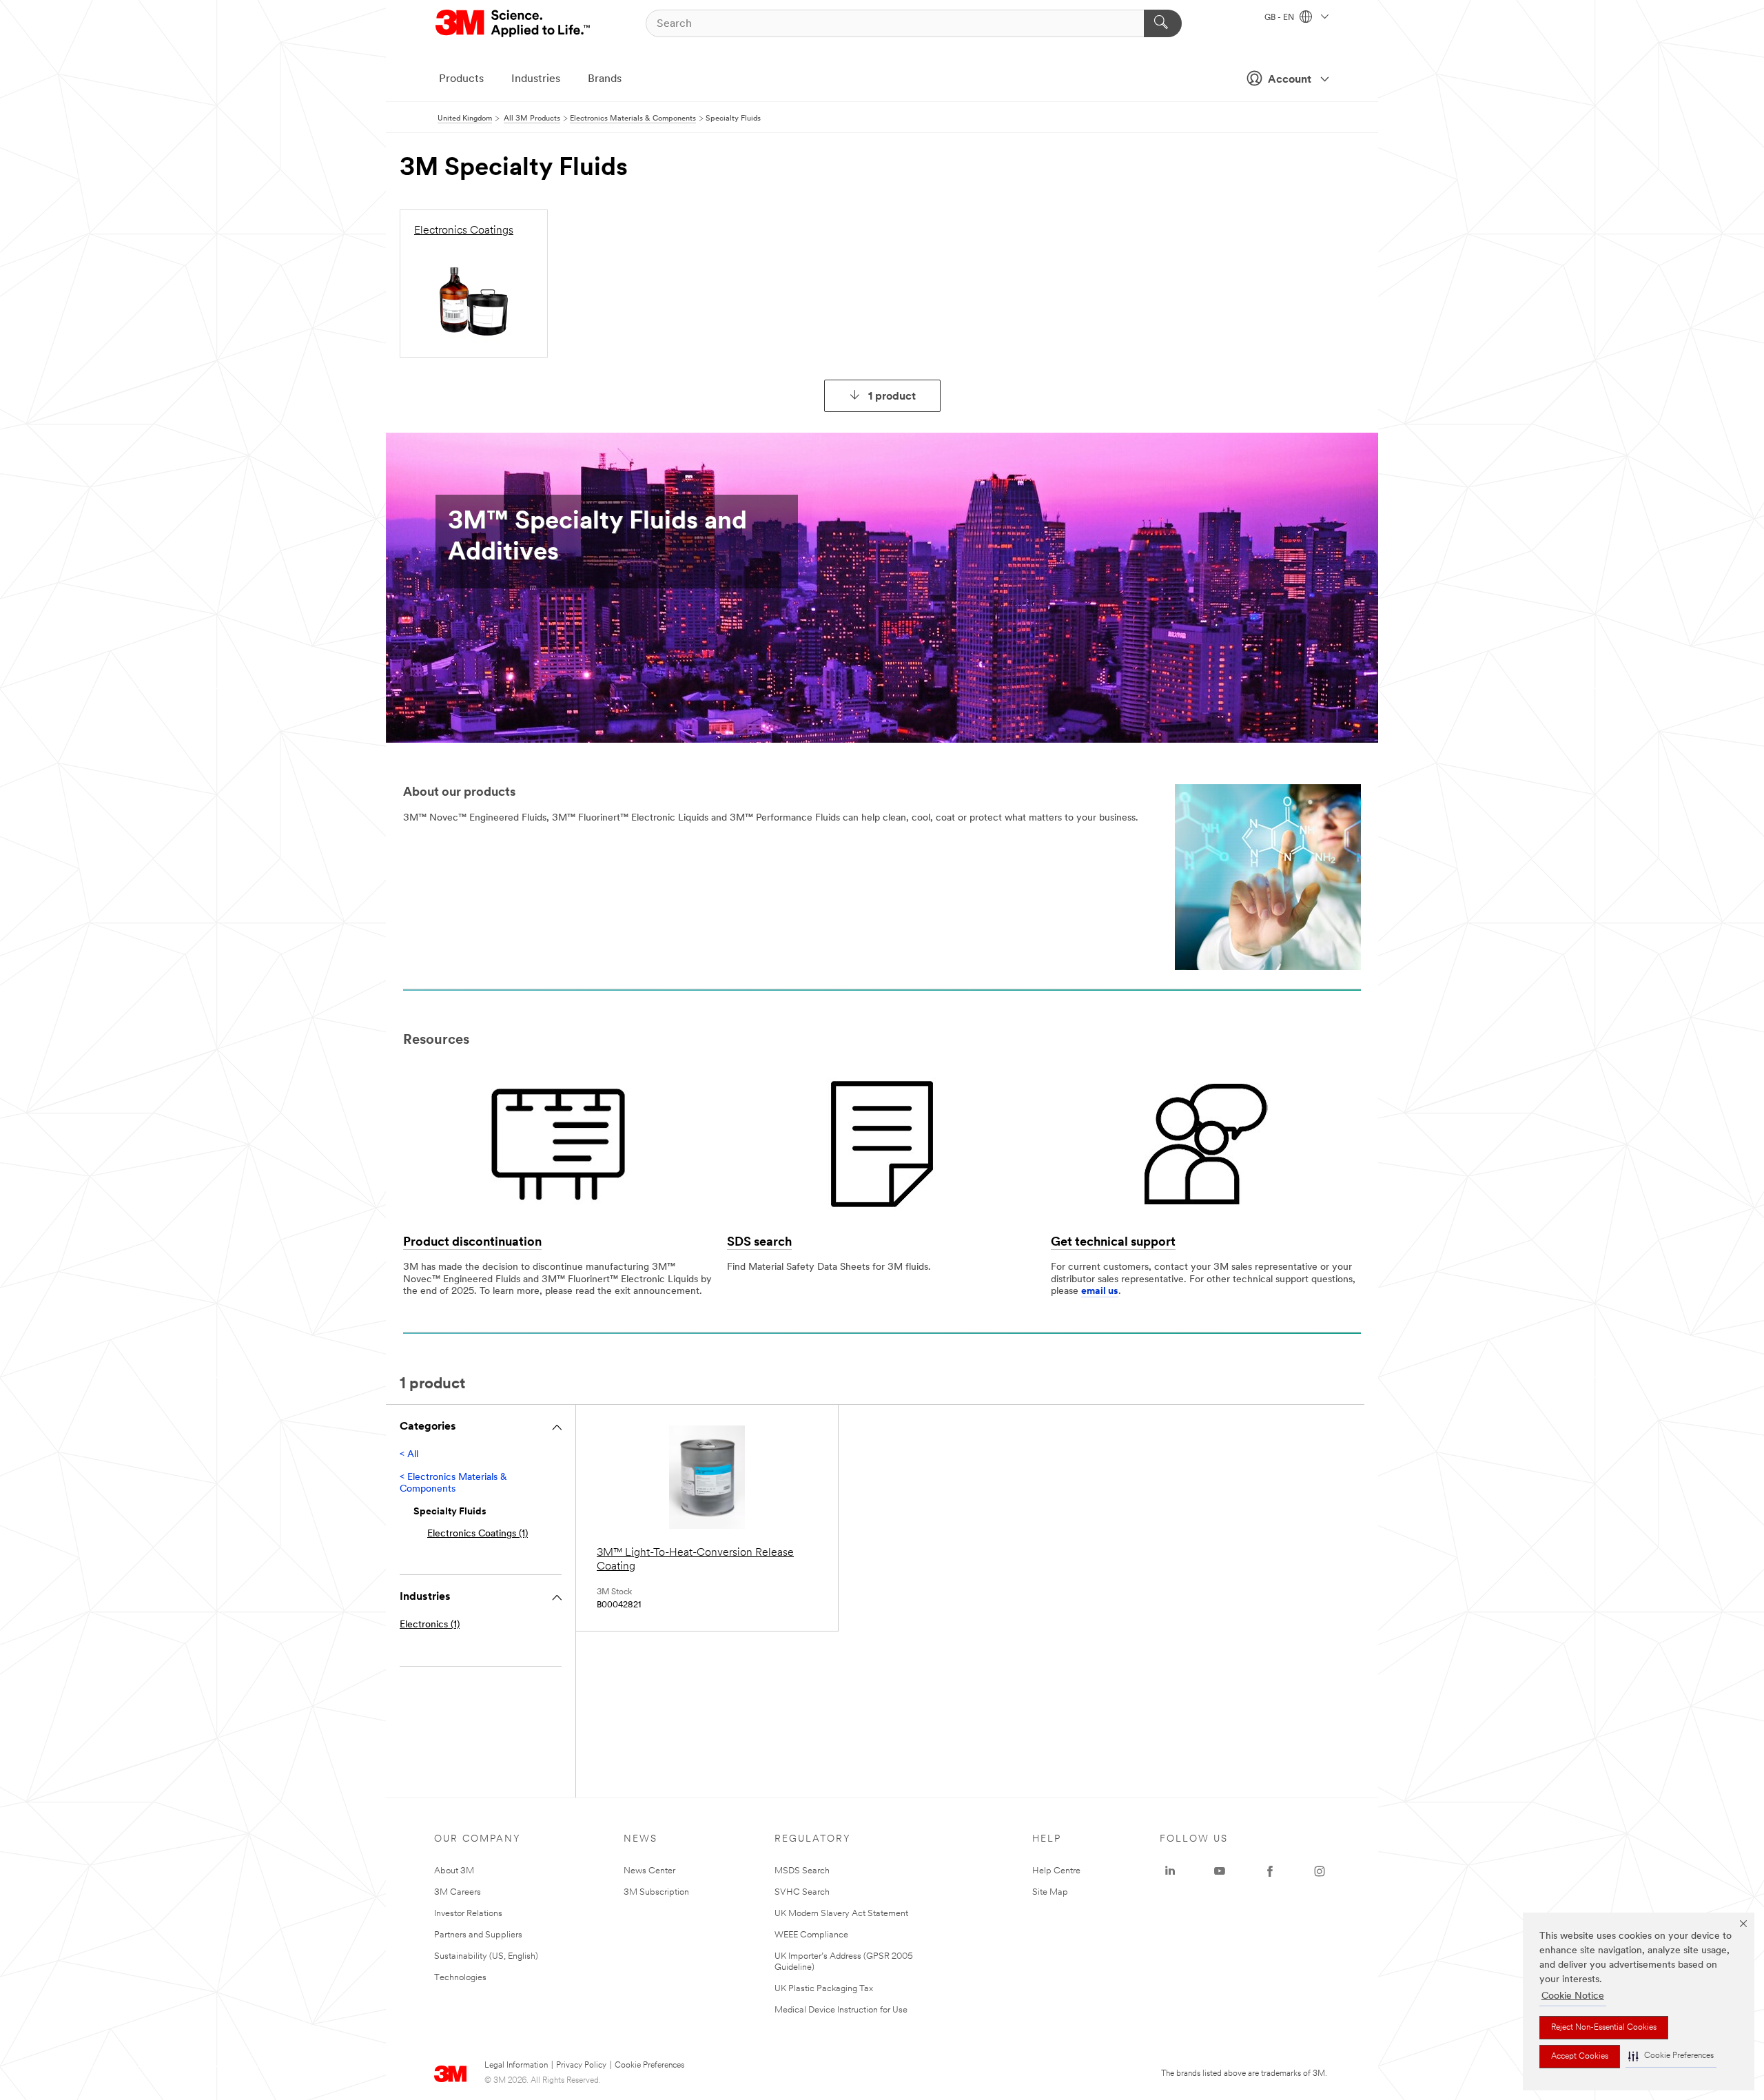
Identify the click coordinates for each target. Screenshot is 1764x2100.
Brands (605, 79)
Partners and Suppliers (478, 1935)
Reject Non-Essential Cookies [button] (1604, 2028)
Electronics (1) (430, 1625)
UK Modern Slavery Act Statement (841, 1914)
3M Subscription (656, 1892)
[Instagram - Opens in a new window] (1320, 1871)
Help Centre (1056, 1871)
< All (409, 1455)
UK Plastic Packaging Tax (824, 1989)
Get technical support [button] (1113, 1243)
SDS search (759, 1243)
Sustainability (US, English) (486, 1956)
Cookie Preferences (649, 2066)
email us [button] (1100, 1291)
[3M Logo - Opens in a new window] (514, 23)
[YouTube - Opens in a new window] (1220, 1871)
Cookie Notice (1573, 1996)
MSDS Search (802, 1871)
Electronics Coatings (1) (478, 1534)
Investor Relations (468, 1914)
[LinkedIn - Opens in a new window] (1170, 1871)
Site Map (1050, 1892)
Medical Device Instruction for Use (841, 2010)
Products (461, 79)
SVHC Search (802, 1892)
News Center (649, 1871)
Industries (536, 79)
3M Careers (458, 1892)
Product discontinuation (472, 1243)
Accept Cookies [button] (1580, 2057)
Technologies (460, 1978)
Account (1290, 80)
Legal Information (516, 2066)
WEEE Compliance (811, 1935)
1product (892, 397)
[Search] (1163, 23)
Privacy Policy (581, 2066)
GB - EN (1280, 18)
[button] (1671, 2056)
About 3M (454, 1871)
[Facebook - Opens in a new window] (1270, 1871)
